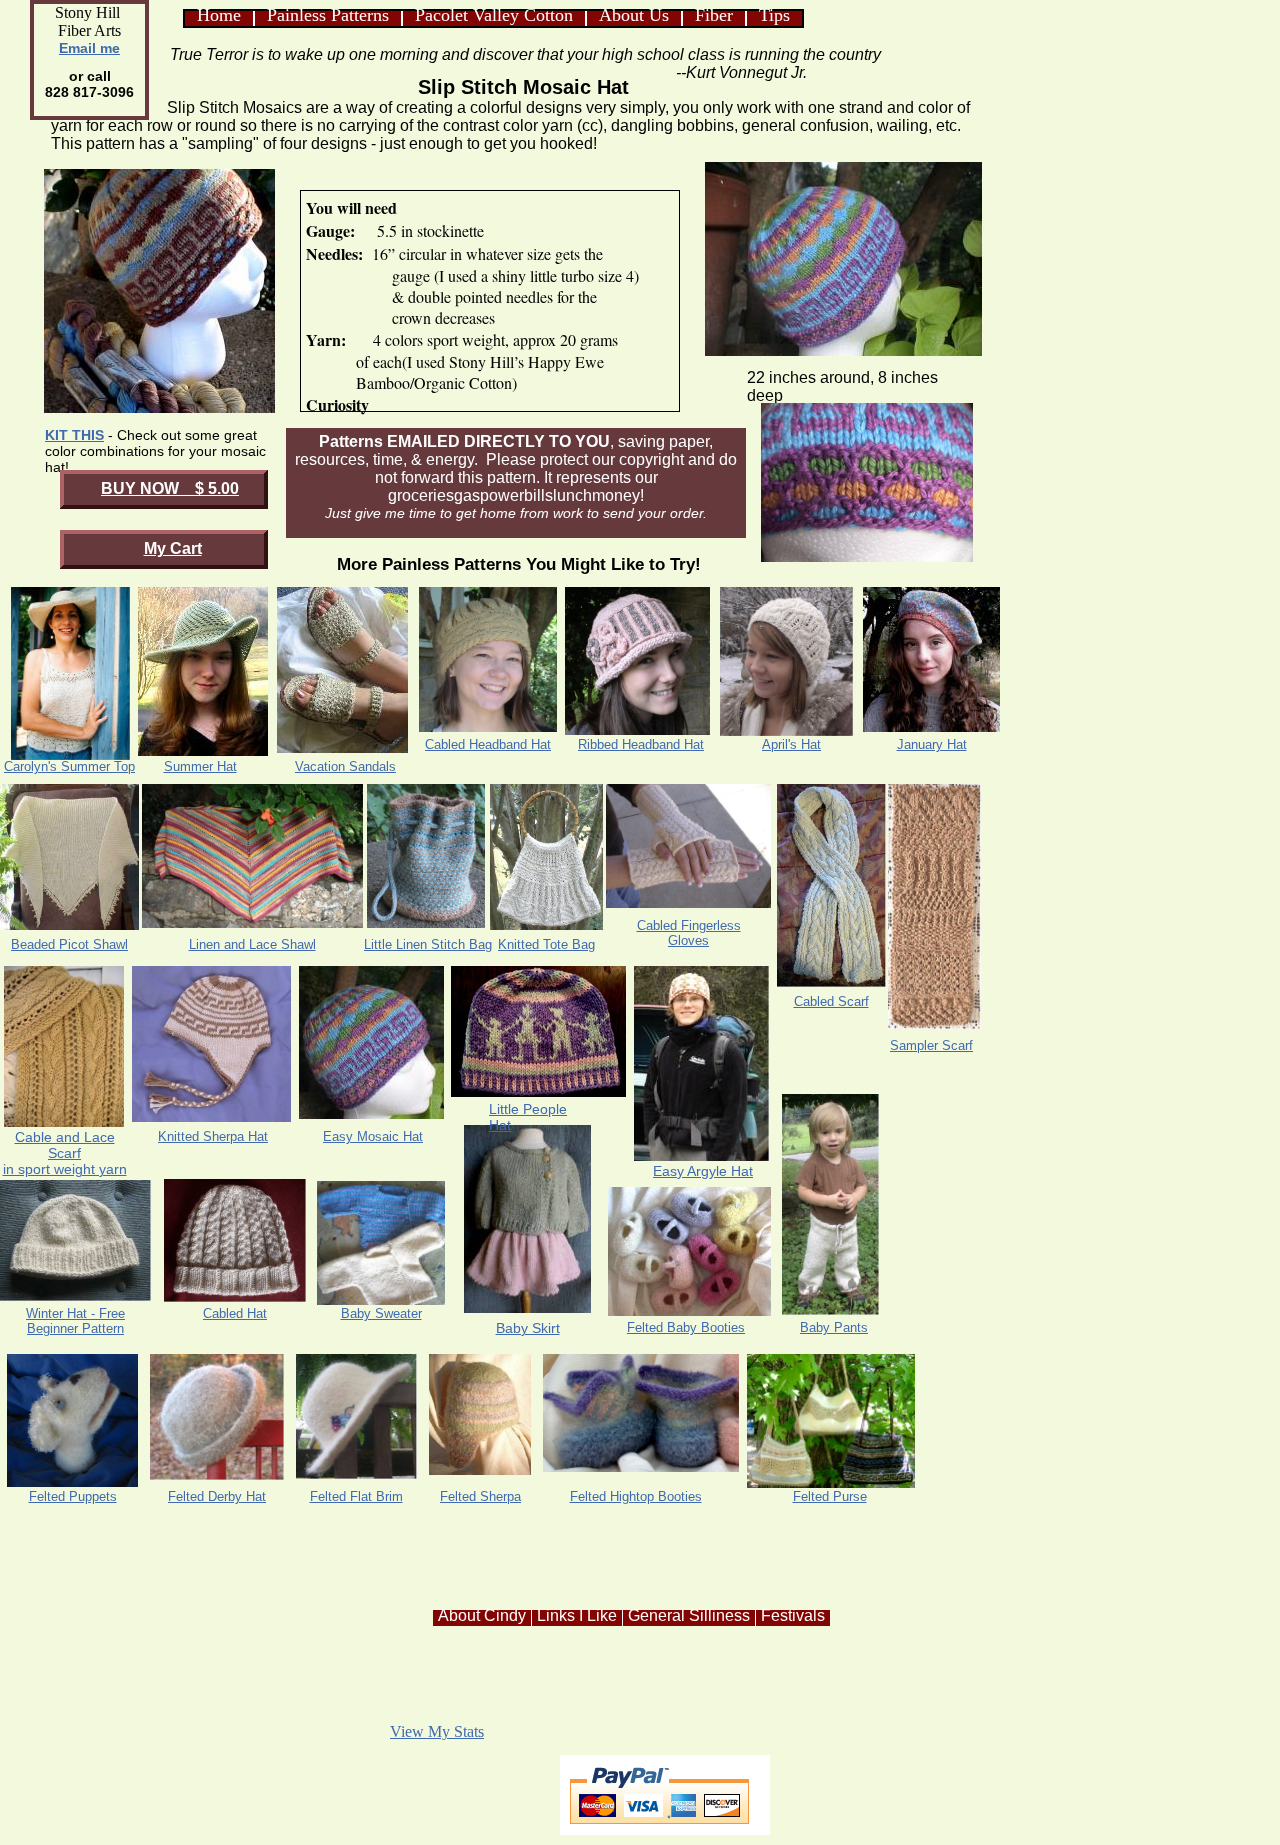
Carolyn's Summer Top (69, 766)
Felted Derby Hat (217, 1496)
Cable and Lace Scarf (65, 1145)
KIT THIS (74, 435)
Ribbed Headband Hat (641, 744)
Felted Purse (830, 1496)
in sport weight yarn (65, 1169)
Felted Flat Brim (356, 1496)
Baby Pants (834, 1327)
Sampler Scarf (931, 1045)
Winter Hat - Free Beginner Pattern (75, 1321)
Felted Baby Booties (686, 1327)
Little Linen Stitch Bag (428, 944)
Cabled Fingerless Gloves (689, 933)
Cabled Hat (235, 1313)
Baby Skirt (528, 1328)
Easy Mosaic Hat (373, 1136)
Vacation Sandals (345, 766)
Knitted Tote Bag (546, 944)
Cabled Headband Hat (488, 744)
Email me (89, 48)
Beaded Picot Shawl (69, 944)
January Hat (932, 744)
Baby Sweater (381, 1313)
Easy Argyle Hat (703, 1171)
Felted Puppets (73, 1496)
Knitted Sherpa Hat (213, 1136)
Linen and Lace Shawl (252, 944)
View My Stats (437, 1731)
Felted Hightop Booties (636, 1496)
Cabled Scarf (831, 1001)
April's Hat (791, 744)
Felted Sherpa (480, 1496)
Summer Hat (200, 766)
